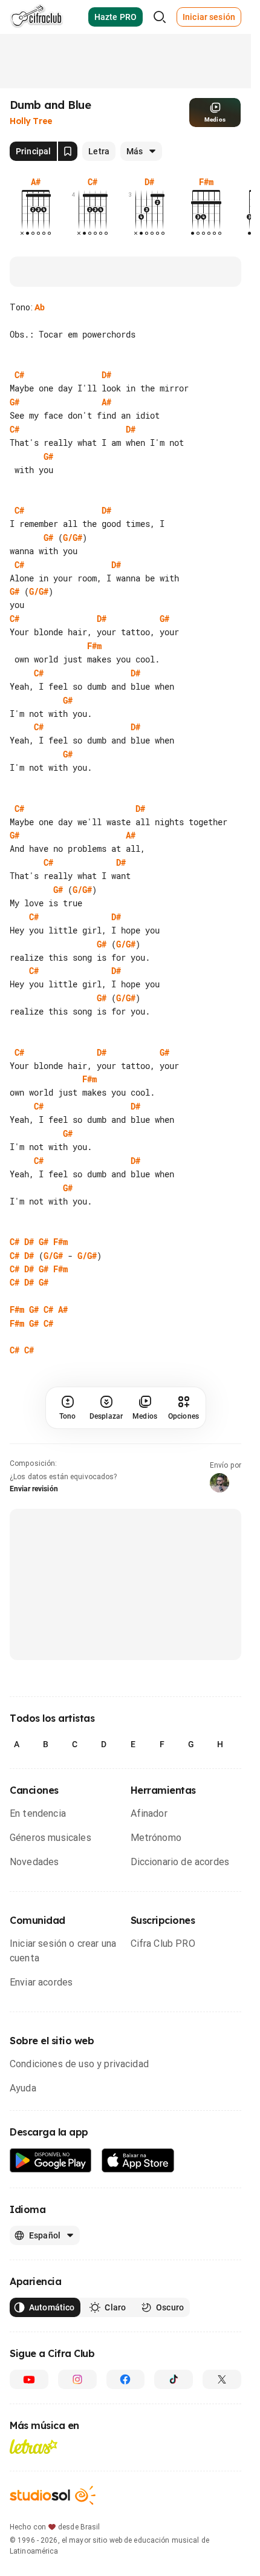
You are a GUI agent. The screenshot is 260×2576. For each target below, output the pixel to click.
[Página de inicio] (37, 17)
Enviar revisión (34, 1489)
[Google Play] (51, 2161)
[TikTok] (174, 2379)
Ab (40, 307)
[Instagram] (77, 2379)
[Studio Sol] (53, 2495)
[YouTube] (29, 2379)
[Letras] (34, 2447)
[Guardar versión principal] (68, 151)
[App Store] (138, 2161)
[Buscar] (160, 17)
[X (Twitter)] (222, 2379)
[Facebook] (126, 2379)
